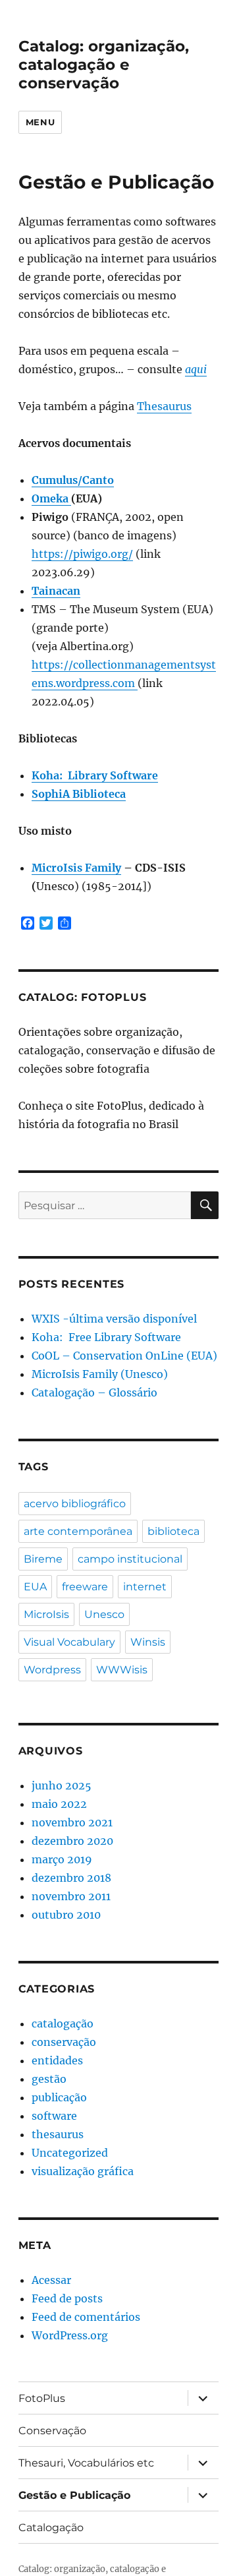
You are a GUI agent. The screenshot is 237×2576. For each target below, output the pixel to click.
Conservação (52, 2431)
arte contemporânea (78, 1531)
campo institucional (130, 1559)
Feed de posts (67, 2298)
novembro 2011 (71, 1896)
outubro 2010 (66, 1915)
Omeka (51, 498)
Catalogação (51, 2528)
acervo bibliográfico (75, 1504)
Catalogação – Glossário (94, 1393)
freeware (85, 1587)
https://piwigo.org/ (82, 554)
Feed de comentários (86, 2317)
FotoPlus (42, 2398)
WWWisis (122, 1670)
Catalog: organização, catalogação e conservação (104, 65)
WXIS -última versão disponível (114, 1319)
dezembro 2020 (72, 1841)
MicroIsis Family (76, 868)
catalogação (63, 2023)
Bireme (43, 1559)
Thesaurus (164, 406)
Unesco (104, 1614)
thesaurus (58, 2134)
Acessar (51, 2280)
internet (145, 1587)
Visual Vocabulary (69, 1642)
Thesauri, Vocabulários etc (86, 2463)
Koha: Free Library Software (106, 1337)
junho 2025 (62, 1785)
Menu (40, 122)
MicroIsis (46, 1614)
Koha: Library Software (95, 775)
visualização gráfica (83, 2171)
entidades (57, 2060)
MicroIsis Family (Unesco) (100, 1374)
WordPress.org (70, 2335)
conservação (64, 2042)
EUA (35, 1587)
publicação (59, 2097)
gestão (49, 2079)
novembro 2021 (72, 1822)
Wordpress (52, 1670)
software (54, 2116)
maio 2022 (59, 1804)
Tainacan (56, 591)
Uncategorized (70, 2153)
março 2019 (62, 1859)
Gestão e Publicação (74, 2495)
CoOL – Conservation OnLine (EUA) (124, 1356)
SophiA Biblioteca (79, 794)
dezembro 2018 (71, 1878)
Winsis (148, 1642)
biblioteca (173, 1531)
